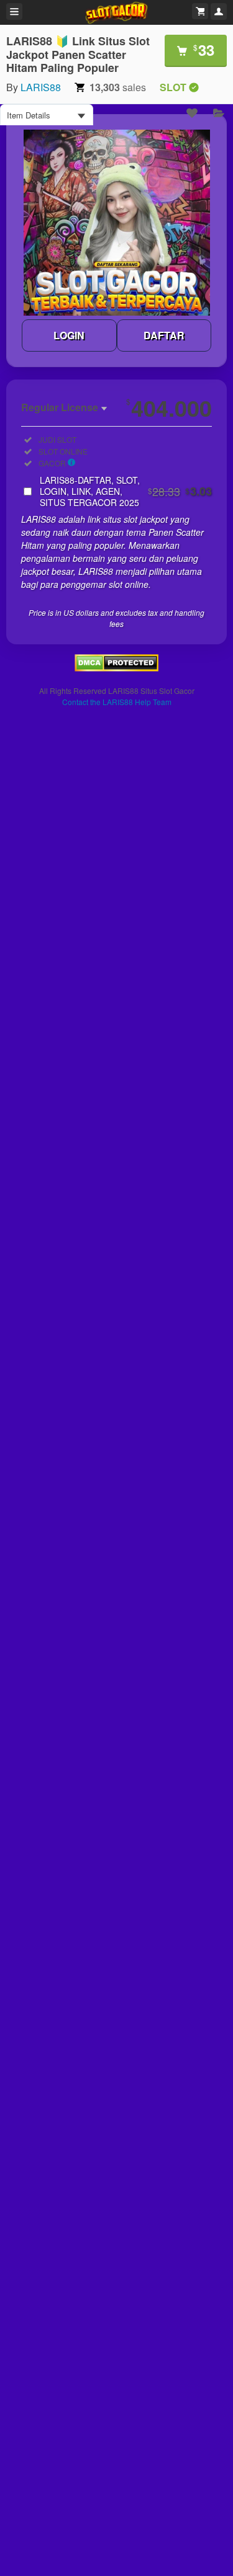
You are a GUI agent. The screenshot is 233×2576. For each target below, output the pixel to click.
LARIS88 (41, 87)
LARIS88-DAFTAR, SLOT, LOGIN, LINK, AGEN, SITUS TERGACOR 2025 (126, 491)
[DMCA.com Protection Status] (116, 668)
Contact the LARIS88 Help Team (117, 702)
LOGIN (69, 335)
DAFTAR (164, 335)
